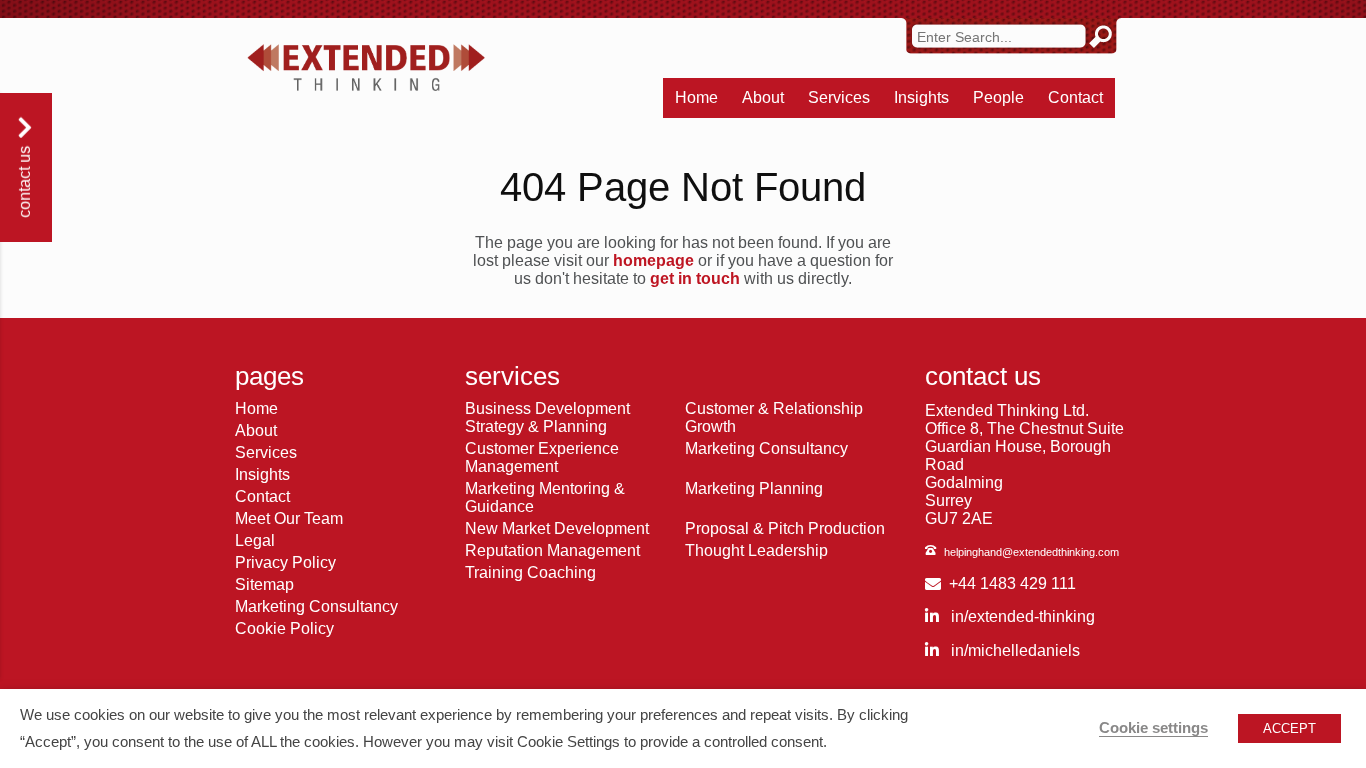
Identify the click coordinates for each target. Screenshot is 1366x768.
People (998, 97)
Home (696, 97)
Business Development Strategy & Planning (547, 417)
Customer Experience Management (542, 457)
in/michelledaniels (1013, 650)
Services (839, 97)
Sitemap (264, 584)
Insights (921, 97)
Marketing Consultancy (316, 606)
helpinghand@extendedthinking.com (1031, 552)
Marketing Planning (754, 488)
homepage (653, 260)
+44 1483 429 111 (1012, 584)
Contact (1075, 97)
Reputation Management (552, 550)
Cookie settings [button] (1153, 728)
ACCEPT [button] (1289, 728)
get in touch (695, 278)
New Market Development (557, 528)
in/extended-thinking (1021, 616)
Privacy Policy (285, 562)
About (763, 97)
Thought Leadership (756, 550)
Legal (255, 540)
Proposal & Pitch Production (785, 528)
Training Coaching (530, 572)
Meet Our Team (289, 518)
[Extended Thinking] (366, 68)
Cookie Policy (284, 628)
